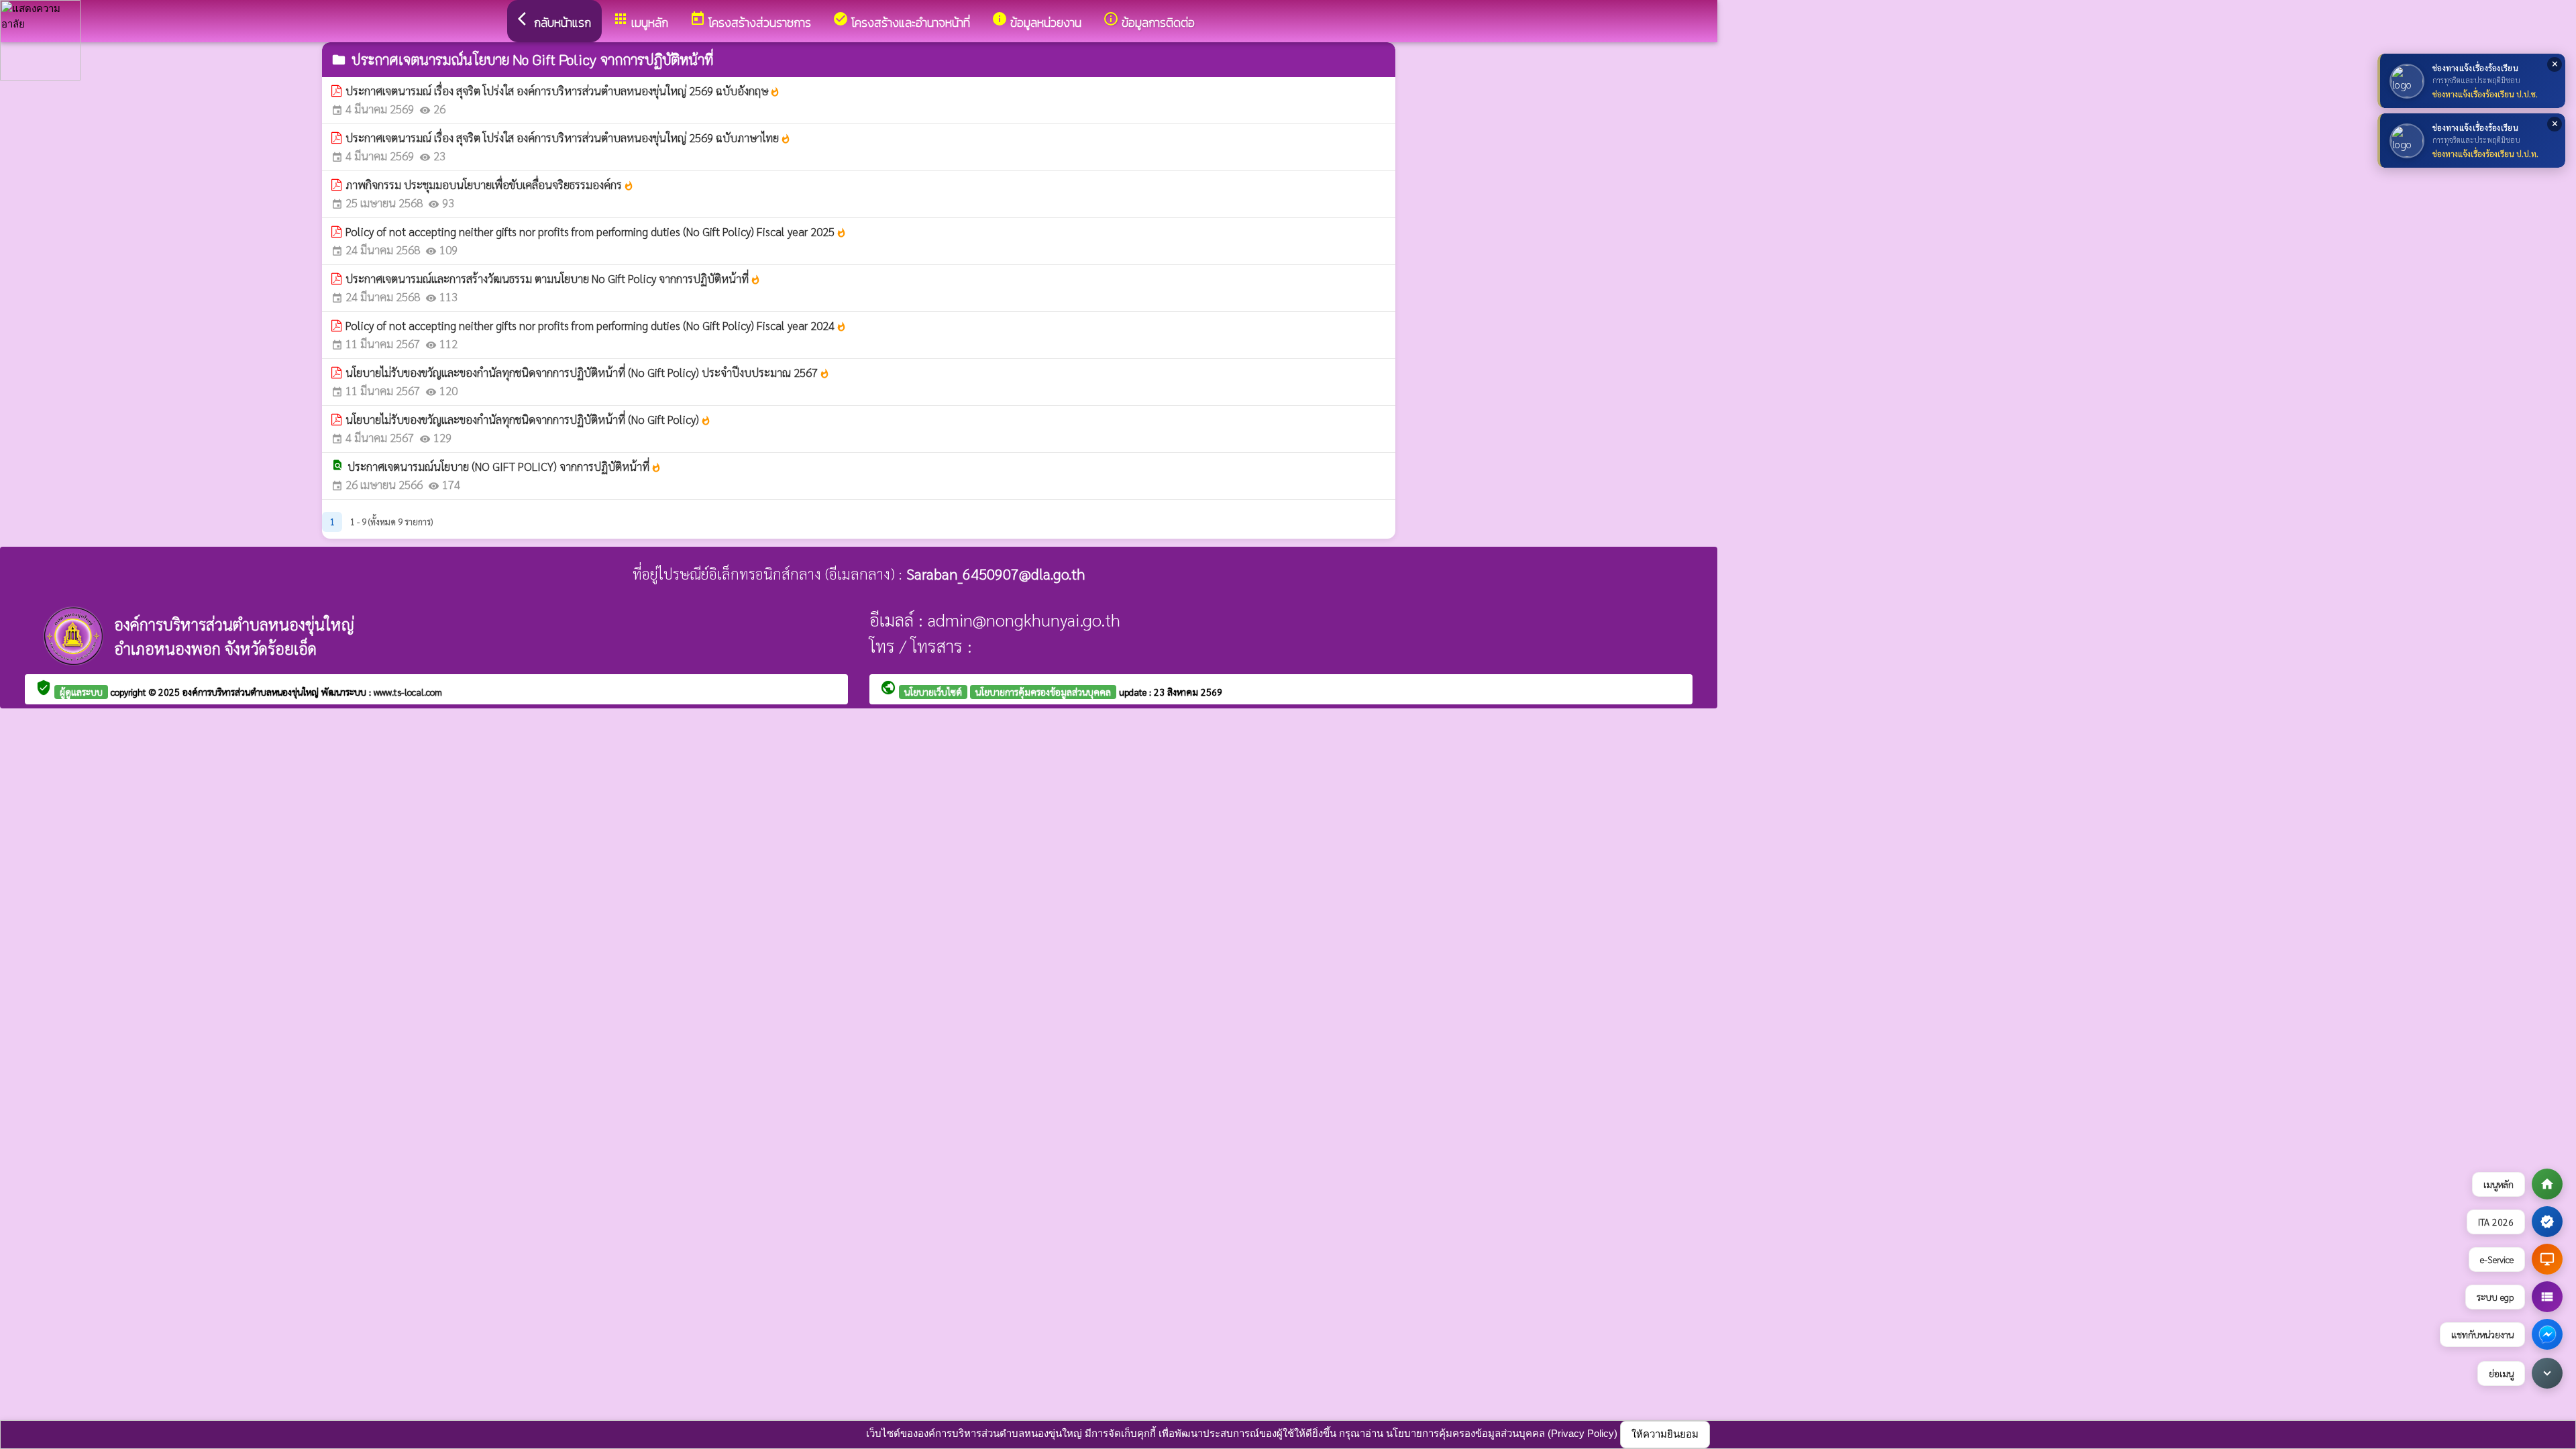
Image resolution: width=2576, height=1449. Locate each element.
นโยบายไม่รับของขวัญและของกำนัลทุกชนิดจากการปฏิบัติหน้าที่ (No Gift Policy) (528, 419)
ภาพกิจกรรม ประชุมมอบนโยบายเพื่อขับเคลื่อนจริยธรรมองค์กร (490, 184)
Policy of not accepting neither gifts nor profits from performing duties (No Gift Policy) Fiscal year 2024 (596, 325)
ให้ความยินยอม (1665, 1434)
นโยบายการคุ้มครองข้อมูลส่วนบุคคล (1043, 692)
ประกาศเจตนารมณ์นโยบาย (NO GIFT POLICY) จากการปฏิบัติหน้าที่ (504, 466)
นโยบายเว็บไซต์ (933, 692)
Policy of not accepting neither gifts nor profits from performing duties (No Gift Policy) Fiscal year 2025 (596, 231)
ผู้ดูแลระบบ (81, 692)
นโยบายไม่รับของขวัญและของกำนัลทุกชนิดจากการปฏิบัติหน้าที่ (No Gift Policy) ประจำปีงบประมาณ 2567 (588, 372)
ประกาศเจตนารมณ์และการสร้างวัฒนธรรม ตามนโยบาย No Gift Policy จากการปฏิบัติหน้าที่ (553, 278)
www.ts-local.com (408, 692)
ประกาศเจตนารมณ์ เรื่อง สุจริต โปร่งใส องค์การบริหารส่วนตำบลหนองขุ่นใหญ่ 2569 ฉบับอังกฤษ (563, 91)
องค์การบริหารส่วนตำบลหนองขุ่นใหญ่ (252, 692)
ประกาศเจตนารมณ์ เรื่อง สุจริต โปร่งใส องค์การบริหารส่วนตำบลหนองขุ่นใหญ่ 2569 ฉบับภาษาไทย (568, 138)
